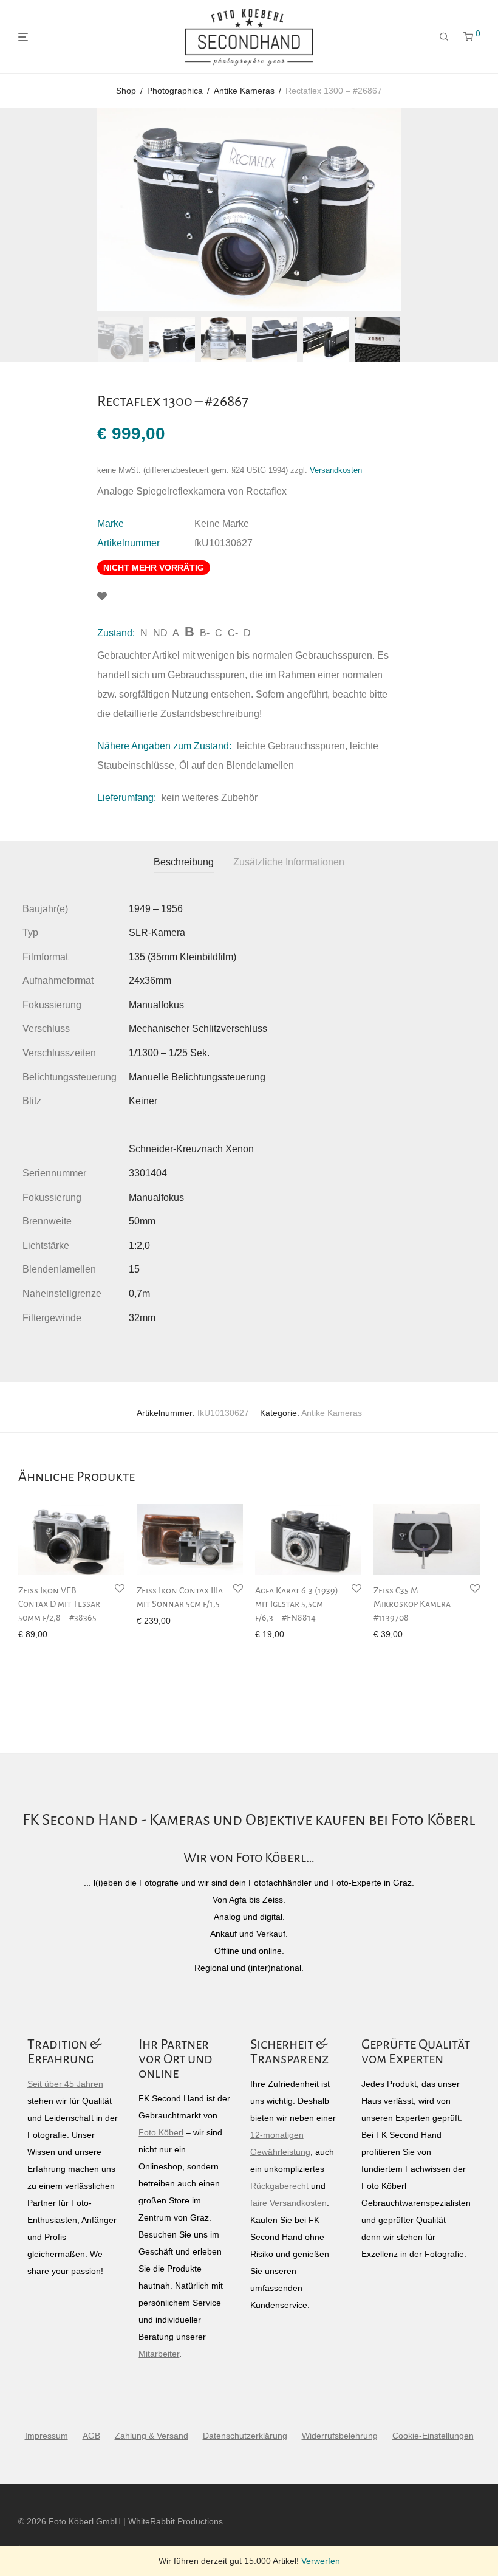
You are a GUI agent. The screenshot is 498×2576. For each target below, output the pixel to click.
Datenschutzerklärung (245, 2436)
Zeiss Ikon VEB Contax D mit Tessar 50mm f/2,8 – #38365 (59, 1604)
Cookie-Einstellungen (433, 2436)
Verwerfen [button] (321, 2561)
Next (477, 210)
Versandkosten (336, 470)
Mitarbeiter (159, 2354)
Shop (126, 91)
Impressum (46, 2436)
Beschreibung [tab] (184, 862)
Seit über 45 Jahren (65, 2084)
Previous (21, 210)
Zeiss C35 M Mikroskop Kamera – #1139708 (415, 1604)
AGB (91, 2436)
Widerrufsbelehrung (340, 2436)
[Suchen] (444, 37)
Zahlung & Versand (152, 2436)
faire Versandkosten (288, 2203)
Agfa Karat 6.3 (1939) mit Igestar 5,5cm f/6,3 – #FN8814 (297, 1604)
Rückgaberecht (279, 2186)
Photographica (175, 91)
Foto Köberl (161, 2132)
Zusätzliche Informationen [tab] (289, 862)
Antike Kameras (244, 91)
